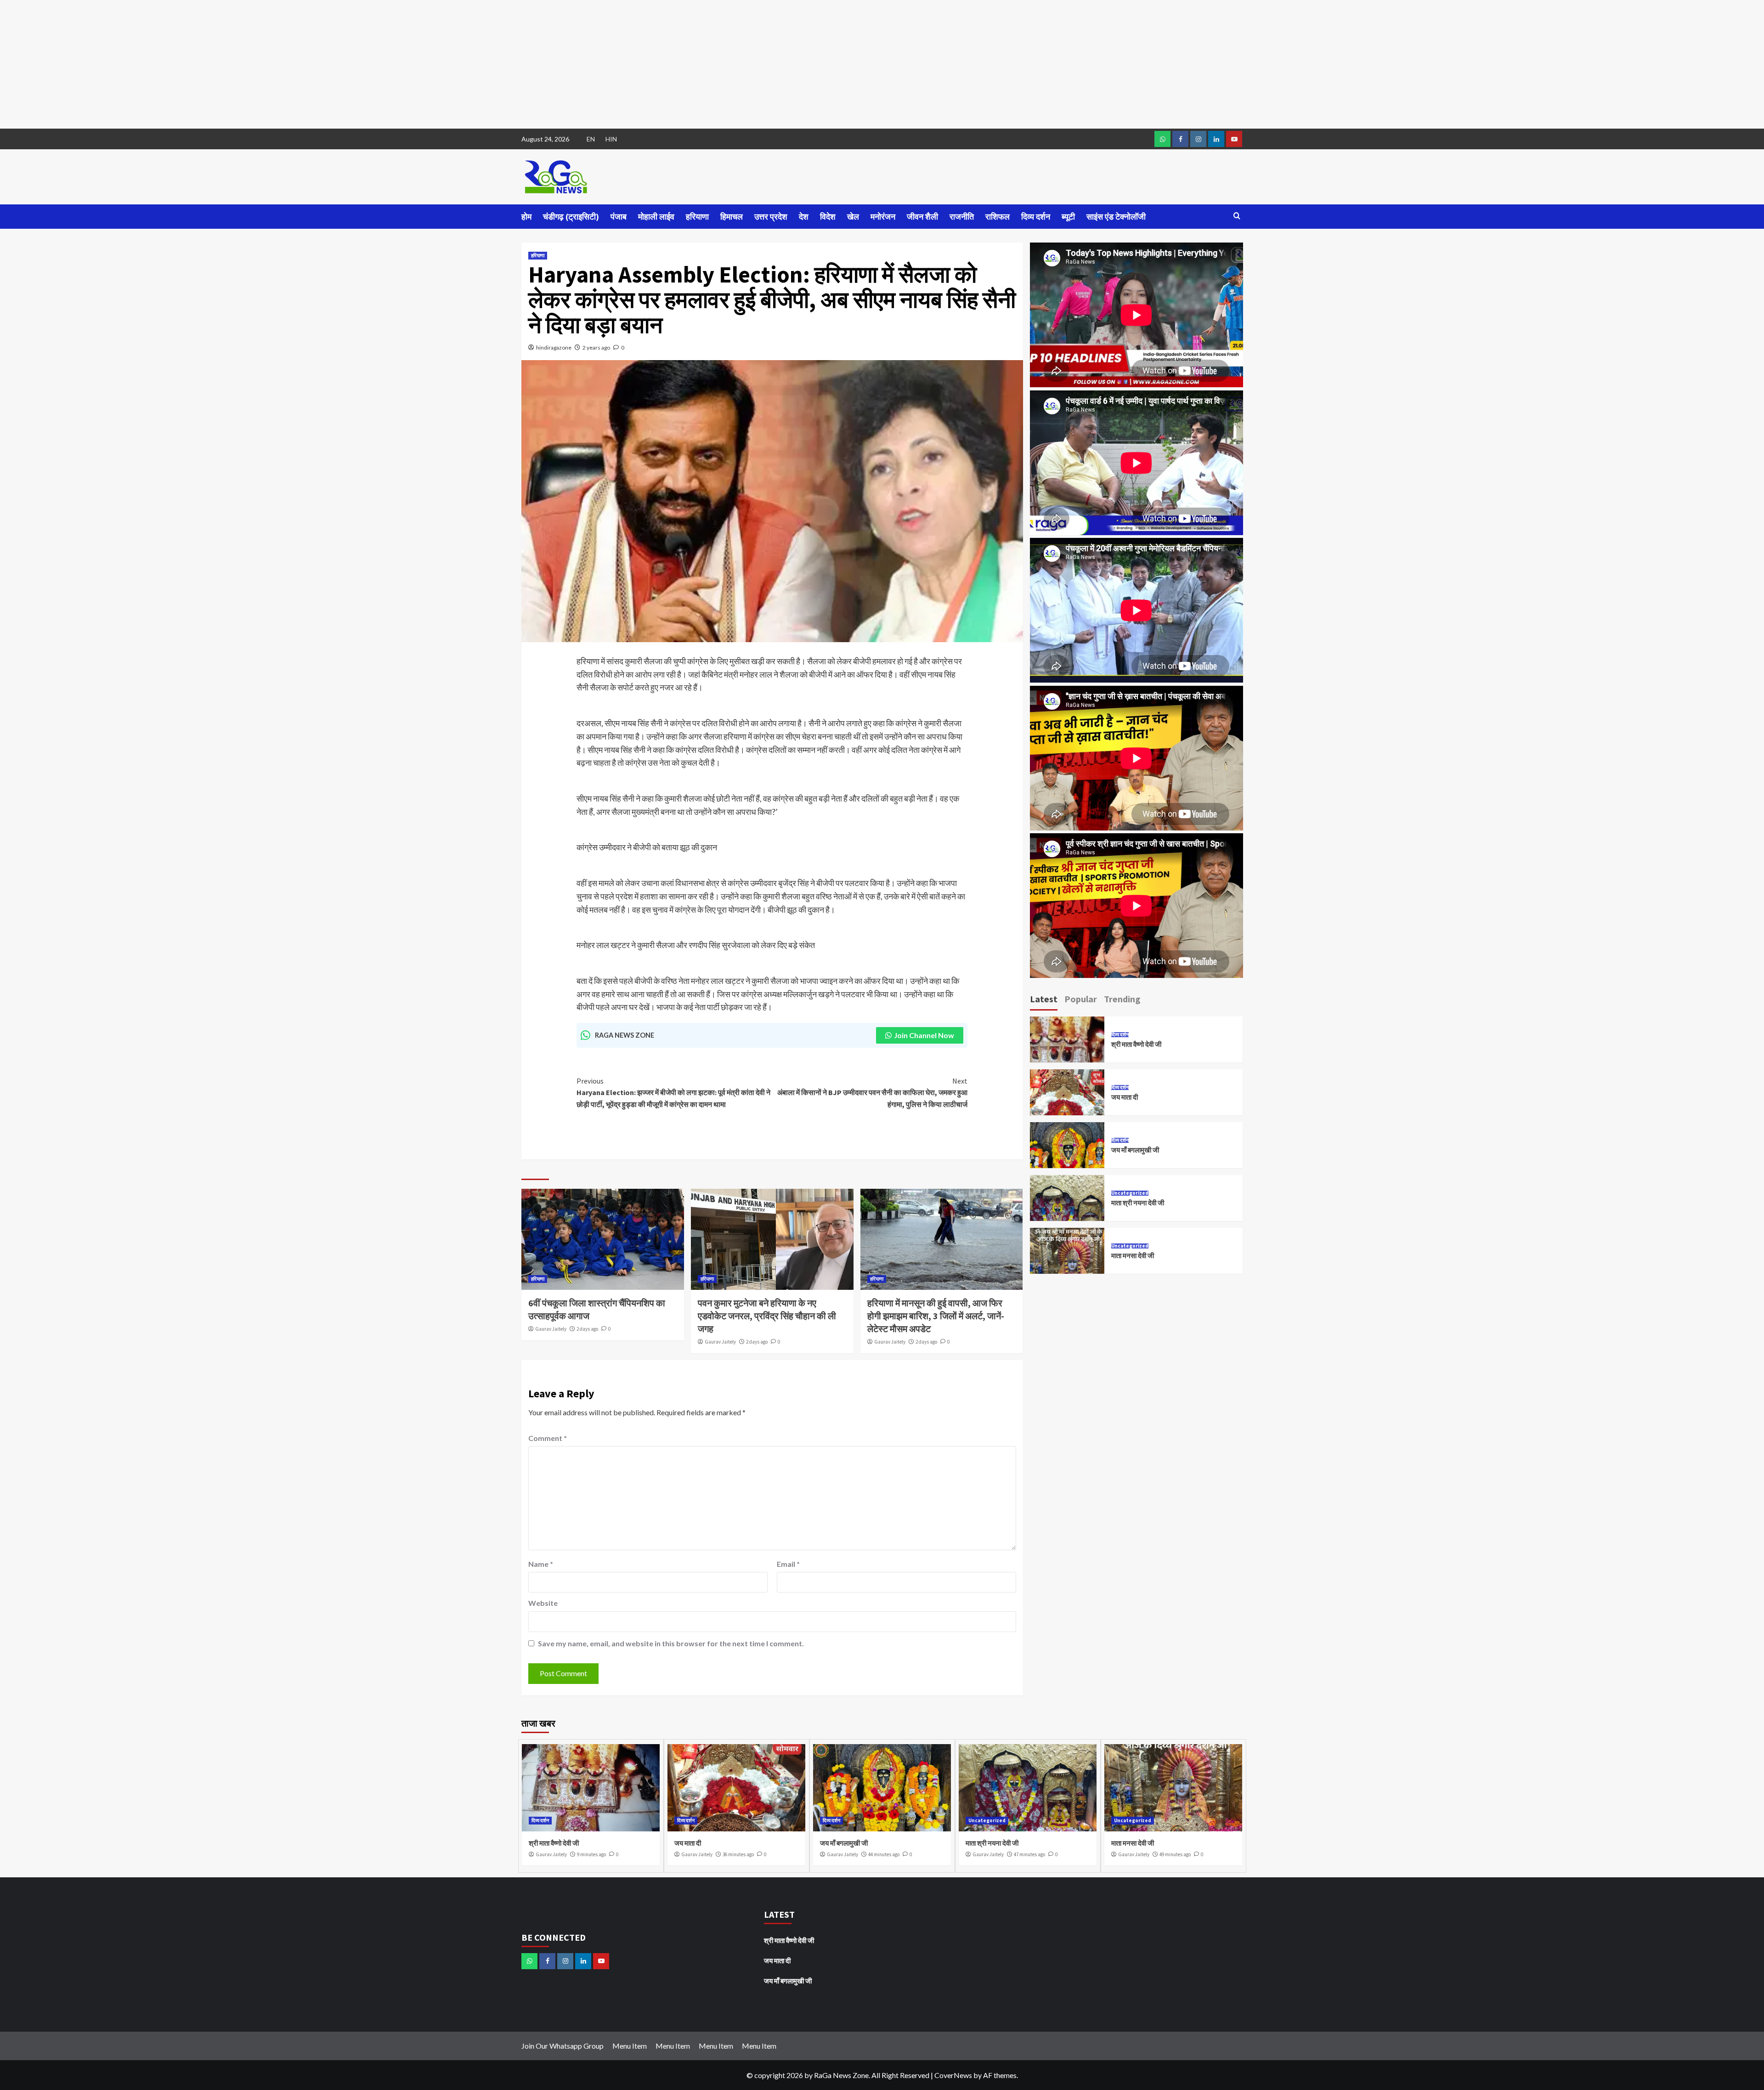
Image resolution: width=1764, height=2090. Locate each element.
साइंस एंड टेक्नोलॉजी (1116, 217)
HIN (611, 139)
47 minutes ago (1029, 1854)
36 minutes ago (738, 1854)
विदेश (828, 217)
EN (591, 139)
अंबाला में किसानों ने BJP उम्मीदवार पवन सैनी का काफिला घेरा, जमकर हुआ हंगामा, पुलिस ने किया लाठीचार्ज (872, 1093)
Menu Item (630, 2046)
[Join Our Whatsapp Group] (1162, 139)
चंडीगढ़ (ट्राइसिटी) (571, 217)
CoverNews (953, 2075)
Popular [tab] (1081, 999)
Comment (548, 1438)
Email (788, 1564)
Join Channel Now (924, 1035)
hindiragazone (554, 347)
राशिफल (998, 217)
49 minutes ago (1175, 1854)
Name (541, 1564)
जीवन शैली (922, 217)
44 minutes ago (884, 1854)
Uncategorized (1130, 1193)
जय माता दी (1125, 1097)
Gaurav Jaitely (551, 1329)
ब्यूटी (1068, 217)
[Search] (1237, 216)
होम (526, 217)
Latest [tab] (1044, 999)
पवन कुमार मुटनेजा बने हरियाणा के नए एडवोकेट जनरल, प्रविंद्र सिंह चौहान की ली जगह (767, 1316)
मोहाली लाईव (656, 217)
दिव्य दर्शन (1036, 217)
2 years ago (596, 347)
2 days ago (587, 1329)
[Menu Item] (1180, 139)
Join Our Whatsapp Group (563, 2046)
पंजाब (619, 217)
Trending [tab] (1122, 999)
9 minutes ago (591, 1854)
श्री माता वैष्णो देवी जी (1137, 1044)
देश (804, 217)
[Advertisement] (276, 64)
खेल (853, 217)
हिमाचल (732, 217)
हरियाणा (697, 217)
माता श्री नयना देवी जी (1138, 1203)
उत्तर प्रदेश (771, 217)
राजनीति (962, 217)
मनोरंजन (883, 217)
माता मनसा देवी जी (1133, 1256)
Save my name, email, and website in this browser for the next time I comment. (671, 1643)
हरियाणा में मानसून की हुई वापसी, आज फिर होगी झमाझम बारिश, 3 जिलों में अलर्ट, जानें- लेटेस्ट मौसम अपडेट (936, 1316)
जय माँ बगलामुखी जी (1135, 1150)
